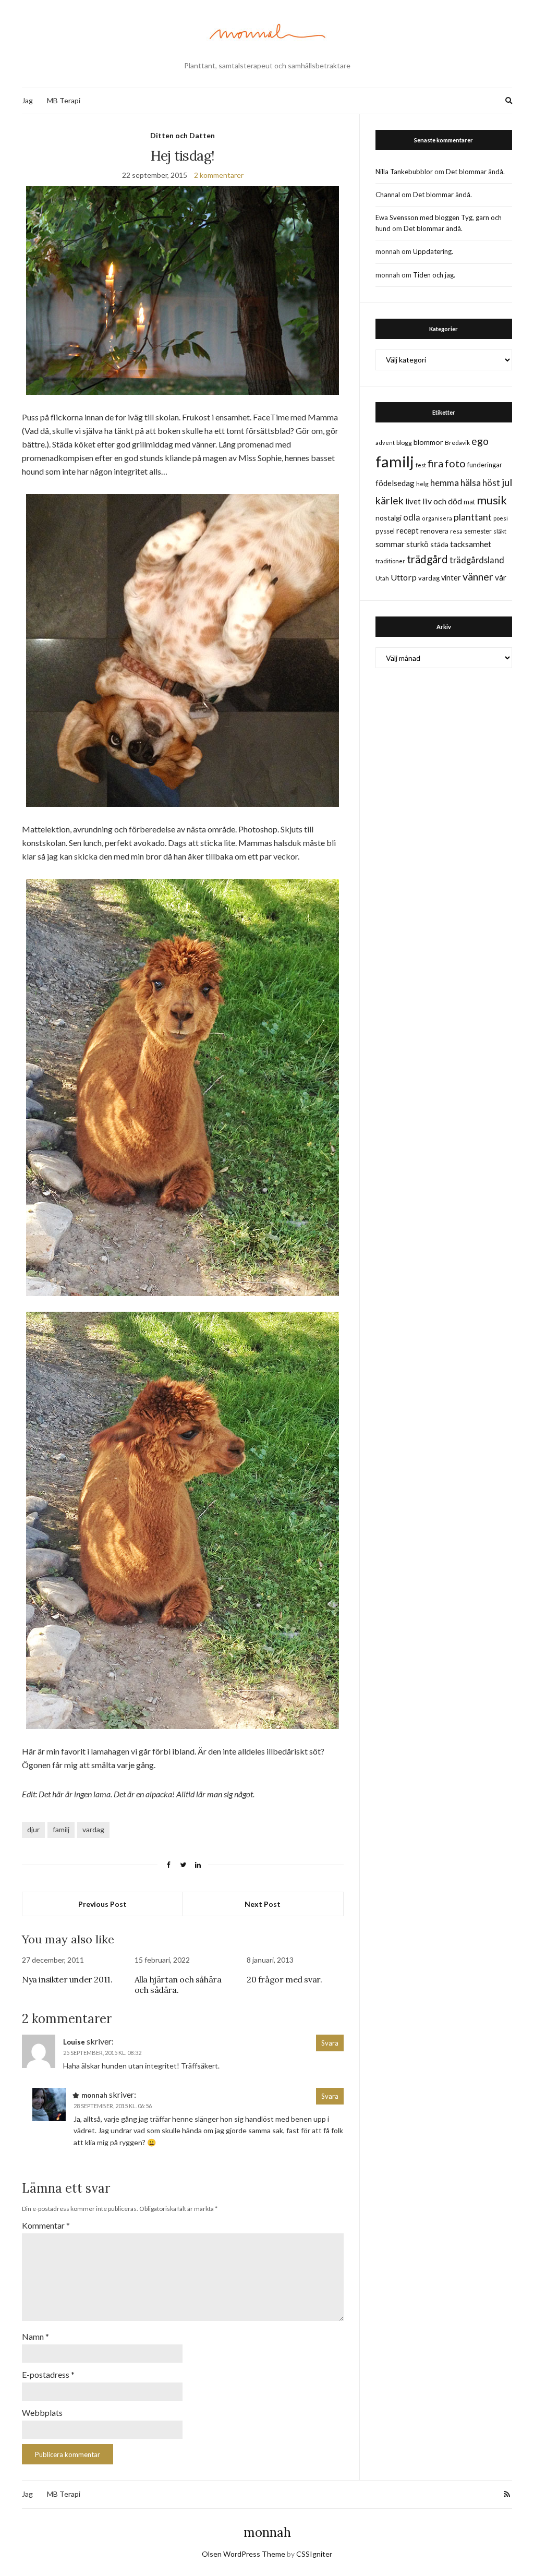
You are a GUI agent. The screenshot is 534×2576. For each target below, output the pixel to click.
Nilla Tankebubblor (404, 172)
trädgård (427, 559)
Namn (35, 2336)
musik (492, 500)
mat (469, 502)
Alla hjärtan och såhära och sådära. (178, 1985)
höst (491, 483)
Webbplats (42, 2412)
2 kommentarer (219, 175)
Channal (388, 195)
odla (412, 517)
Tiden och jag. (434, 275)
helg (422, 484)
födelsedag (395, 483)
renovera (434, 531)
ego (480, 441)
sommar (390, 544)
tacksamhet (471, 544)
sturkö (417, 544)
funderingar (485, 465)
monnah (267, 2532)
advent (385, 443)
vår (501, 577)
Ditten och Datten (183, 135)
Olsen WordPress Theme (244, 2554)
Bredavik (457, 443)
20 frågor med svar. (284, 1979)
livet (413, 501)
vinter (451, 578)
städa (439, 544)
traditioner (390, 561)
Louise (74, 2042)
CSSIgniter (314, 2554)
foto (455, 463)
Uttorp (404, 577)
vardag (93, 1829)
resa (456, 531)
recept (408, 531)
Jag (27, 100)
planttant (473, 517)
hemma (445, 483)
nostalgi (389, 518)
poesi (501, 518)
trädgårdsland (477, 560)
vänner (478, 576)
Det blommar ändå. (475, 172)
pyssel (385, 531)
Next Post (263, 1904)
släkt (500, 531)
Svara (330, 2043)
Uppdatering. (433, 251)
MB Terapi (64, 100)
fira (435, 463)
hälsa (471, 483)
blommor (428, 442)
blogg (404, 443)
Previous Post (102, 1904)
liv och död (442, 501)
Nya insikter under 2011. (67, 1979)
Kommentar (46, 2225)
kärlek (390, 500)
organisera (437, 518)
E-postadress (48, 2374)
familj (61, 1829)
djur (33, 1829)
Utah (382, 578)
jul (507, 482)
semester (478, 531)
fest (421, 465)
